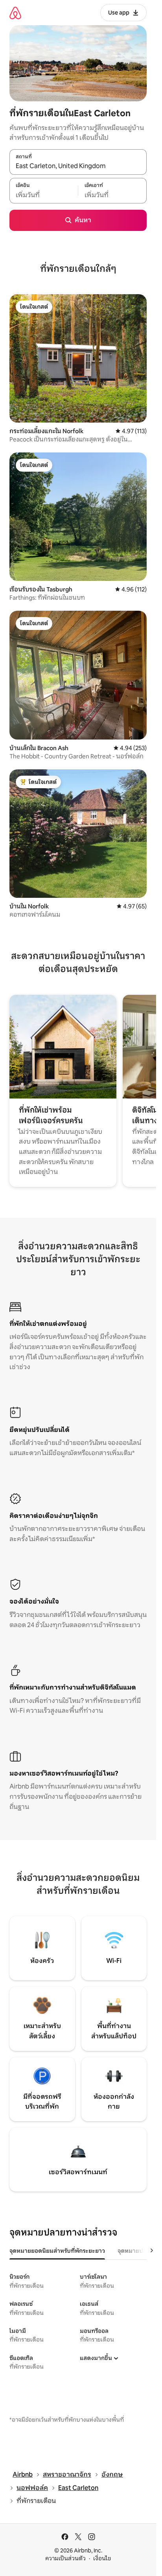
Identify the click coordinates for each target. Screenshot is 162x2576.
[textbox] (44, 195)
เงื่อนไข (102, 2558)
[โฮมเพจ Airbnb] (15, 13)
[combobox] (78, 166)
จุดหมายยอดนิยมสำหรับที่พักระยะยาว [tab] (57, 2251)
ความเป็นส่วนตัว (65, 2558)
